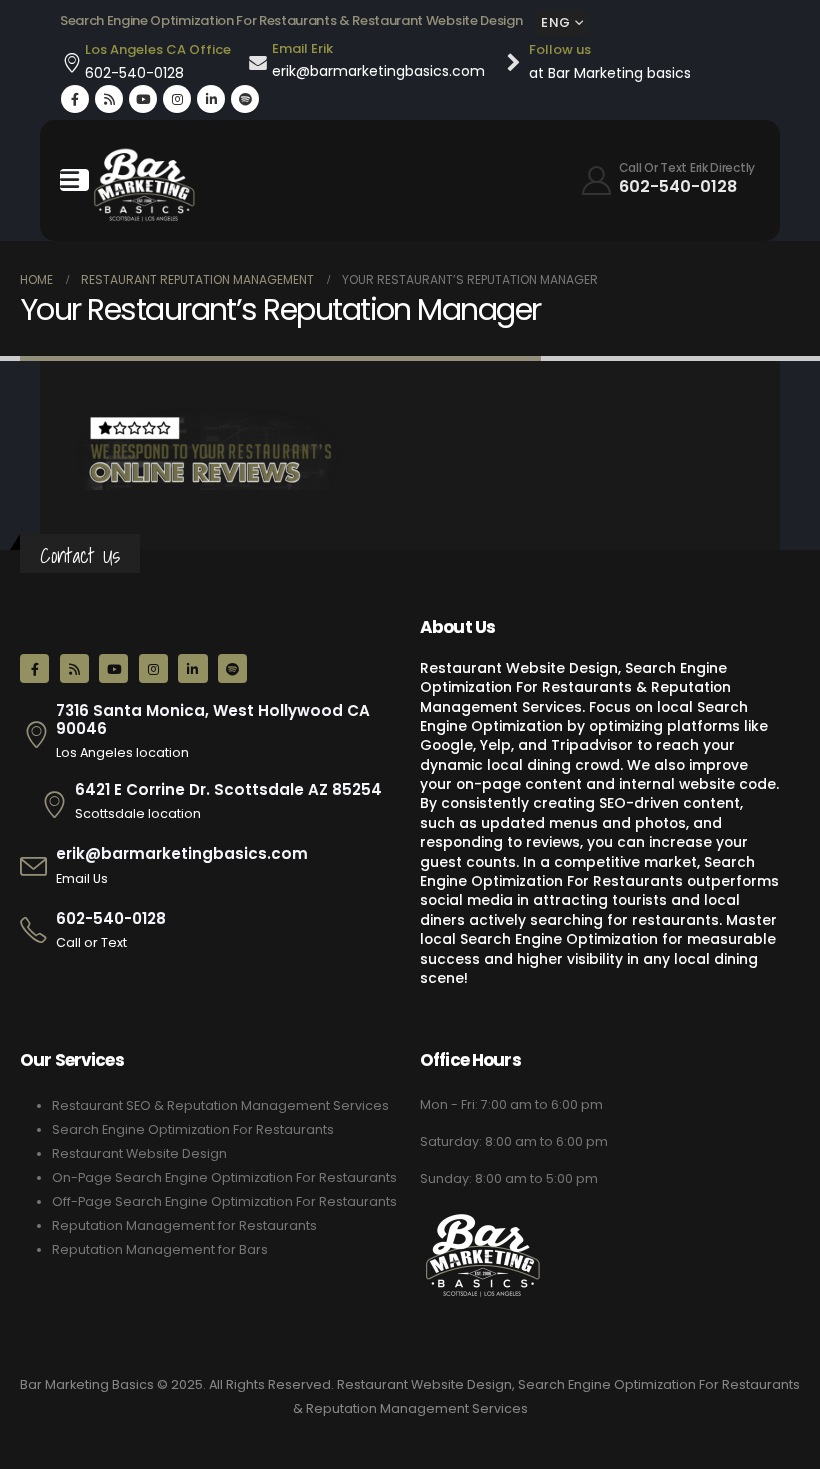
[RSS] (109, 99)
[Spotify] (245, 99)
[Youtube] (143, 99)
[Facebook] (75, 99)
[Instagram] (177, 99)
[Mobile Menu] (74, 180)
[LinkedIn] (211, 99)
